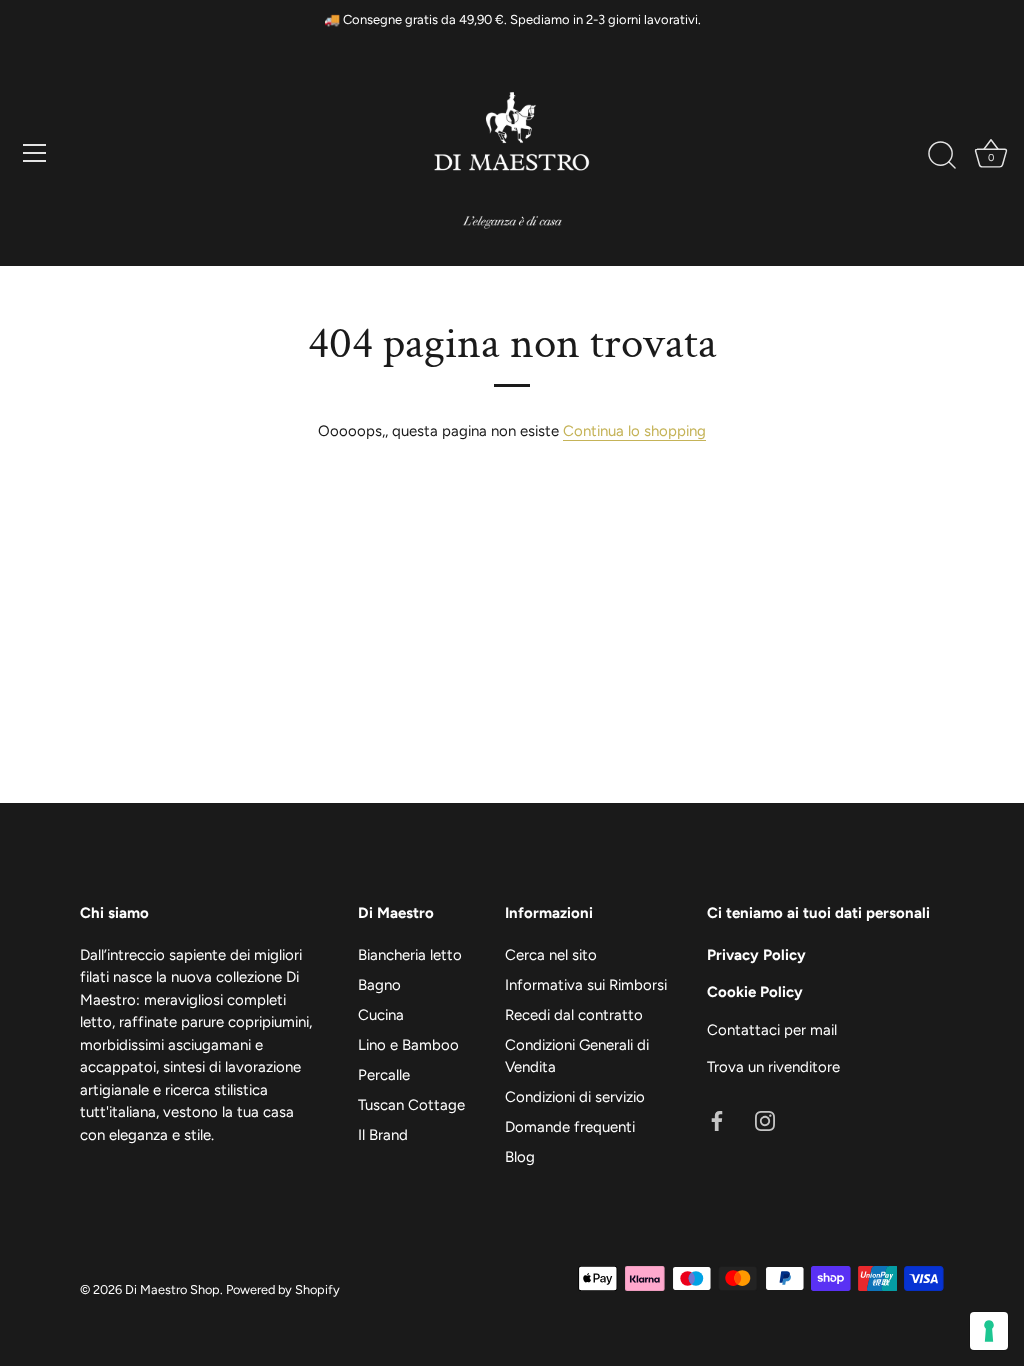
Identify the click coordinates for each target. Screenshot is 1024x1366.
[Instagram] (765, 1120)
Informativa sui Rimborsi (586, 985)
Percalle (384, 1075)
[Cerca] (942, 156)
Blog (520, 1157)
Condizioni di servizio (575, 1097)
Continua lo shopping (634, 431)
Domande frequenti (570, 1127)
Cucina (381, 1015)
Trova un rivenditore (773, 1067)
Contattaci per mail (772, 1030)
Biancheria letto (410, 955)
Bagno (379, 985)
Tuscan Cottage (411, 1105)
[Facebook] (717, 1120)
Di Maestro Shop (172, 1289)
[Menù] (35, 153)
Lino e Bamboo (408, 1045)
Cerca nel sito (551, 955)
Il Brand (383, 1135)
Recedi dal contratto (574, 1015)
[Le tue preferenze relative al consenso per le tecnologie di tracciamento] (989, 1331)
